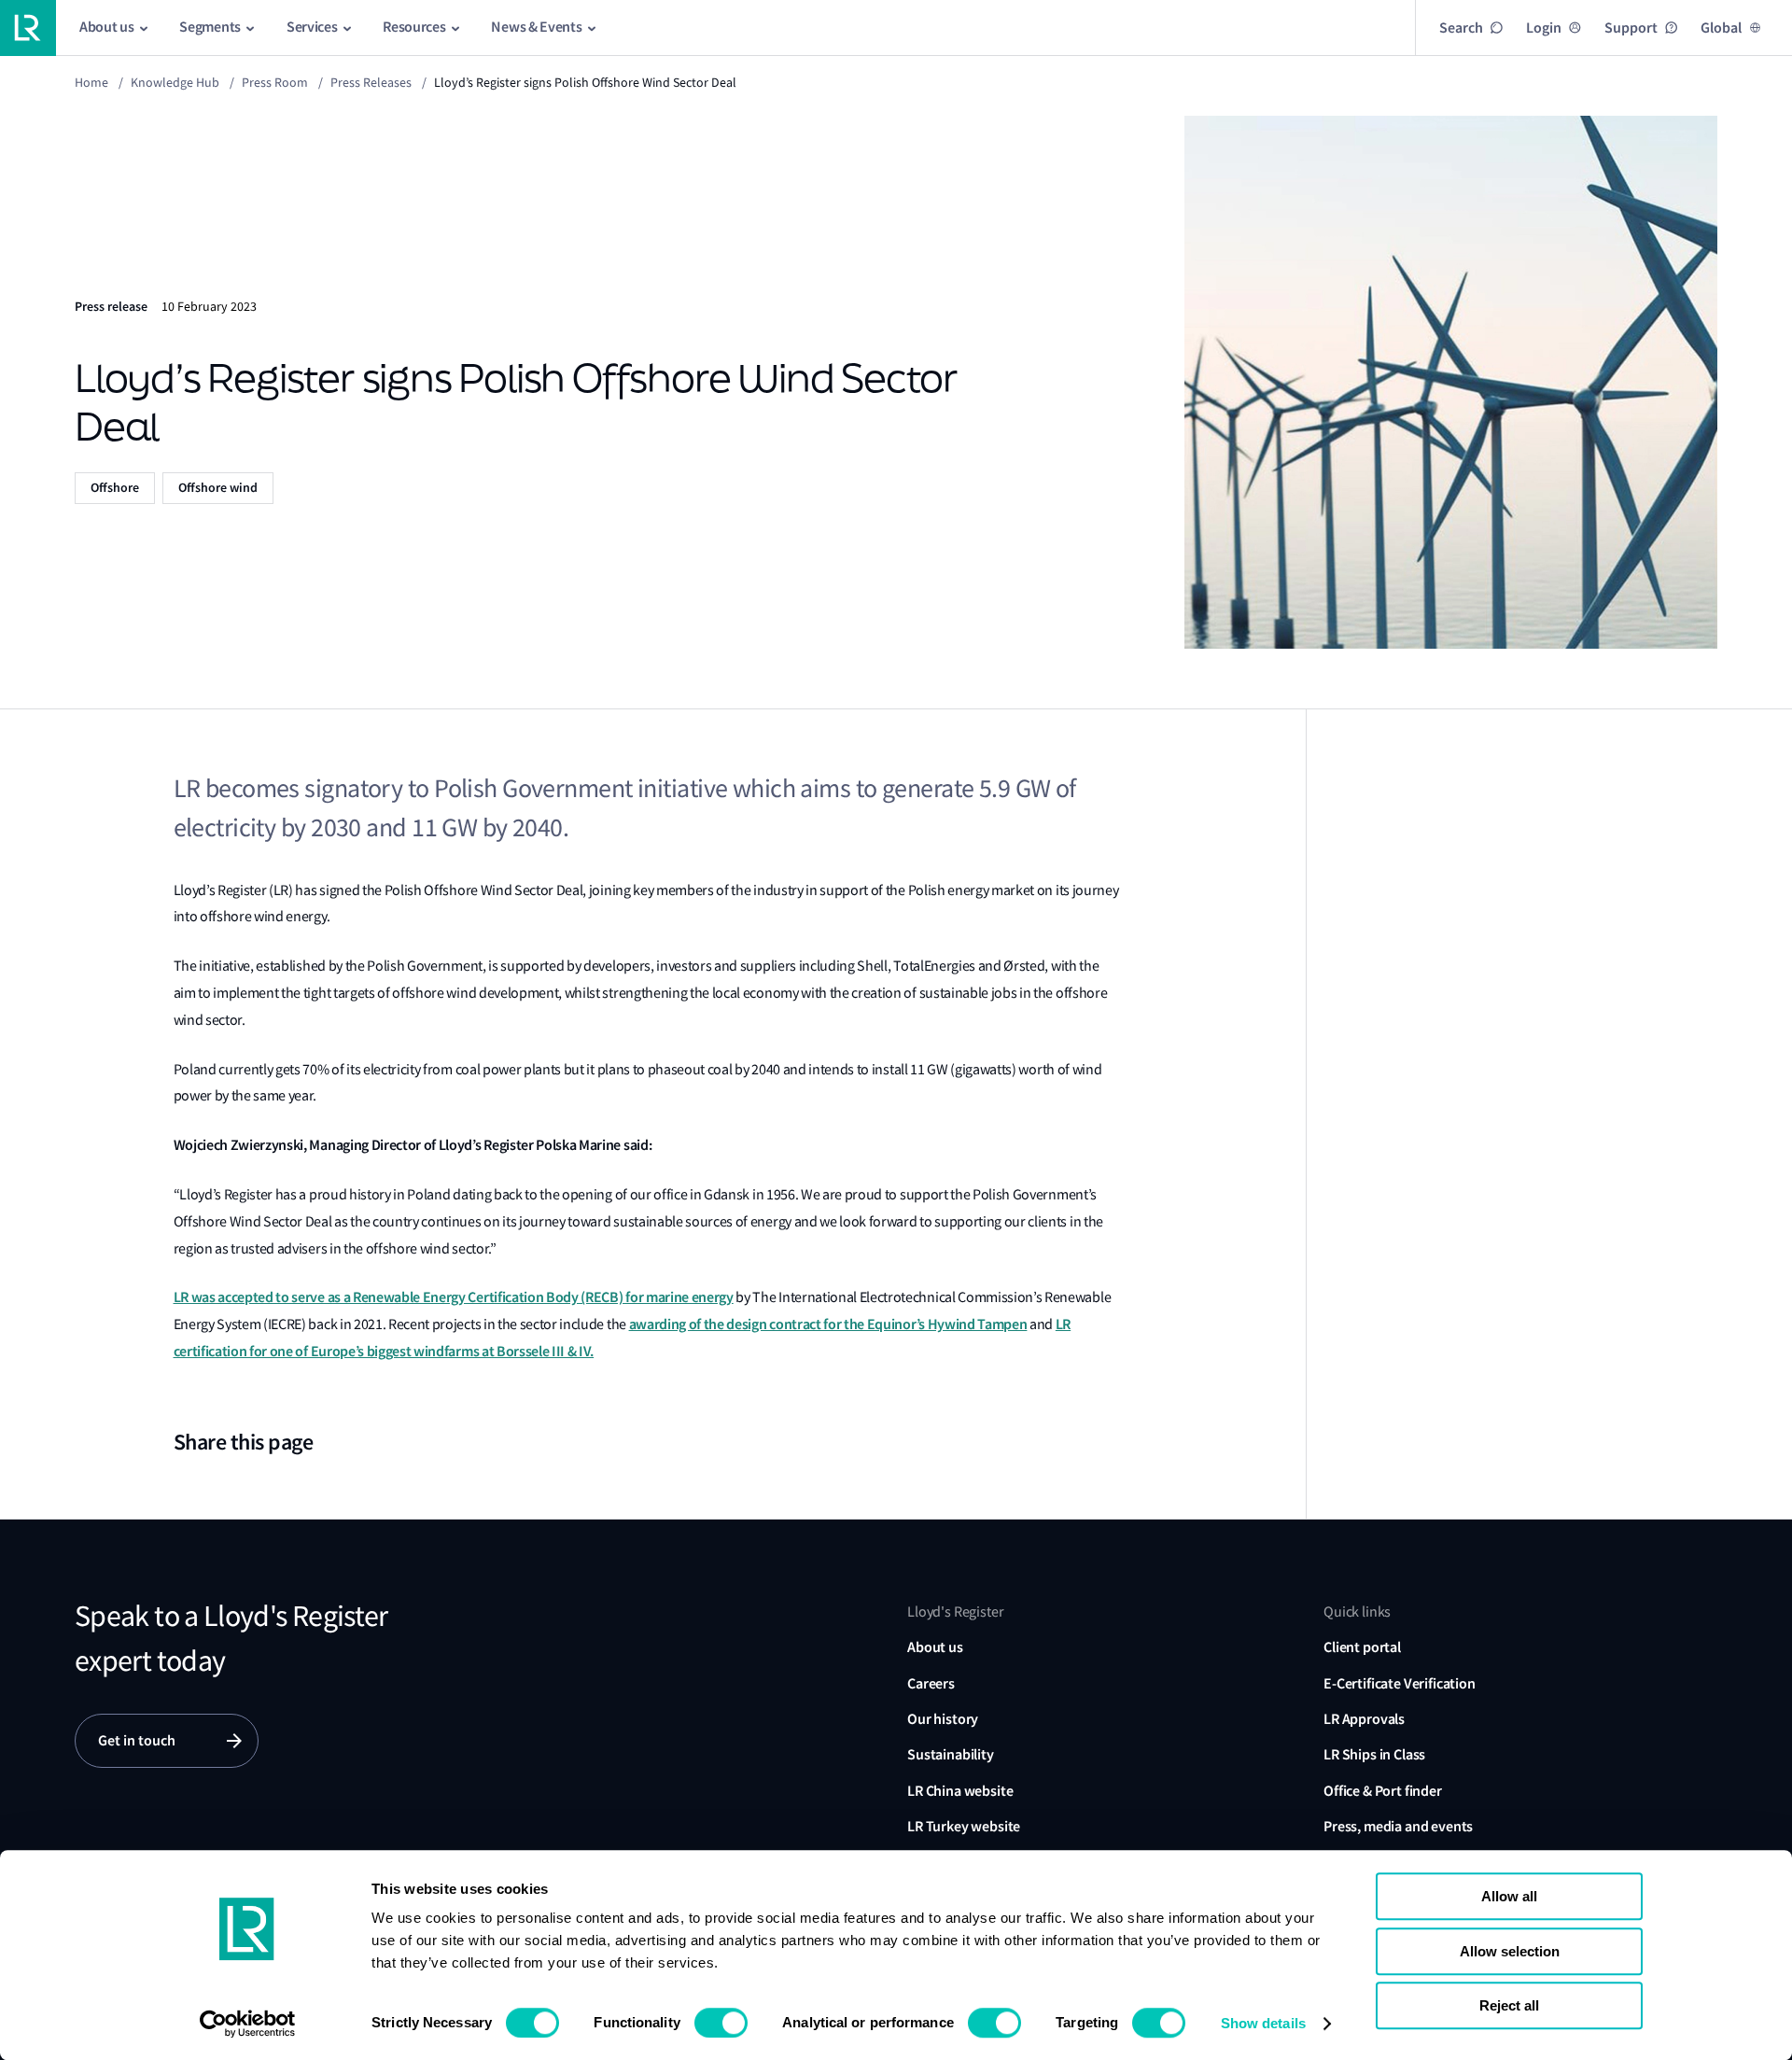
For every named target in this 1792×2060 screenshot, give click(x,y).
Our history (943, 1719)
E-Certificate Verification (1400, 1683)
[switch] (721, 2023)
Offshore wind (218, 488)
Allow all (1509, 1896)
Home (91, 82)
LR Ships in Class (1374, 1754)
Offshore (115, 488)
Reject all (1509, 2005)
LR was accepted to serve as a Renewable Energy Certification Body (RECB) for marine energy (454, 1297)
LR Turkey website (964, 1826)
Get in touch (137, 1740)
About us (935, 1647)
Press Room (275, 82)
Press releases (371, 82)
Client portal (1362, 1647)
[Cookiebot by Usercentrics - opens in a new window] (248, 2024)
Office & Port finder (1383, 1791)
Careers (931, 1683)
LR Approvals (1364, 1719)
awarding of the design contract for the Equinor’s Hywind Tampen (828, 1324)
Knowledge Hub (175, 82)
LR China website (960, 1791)
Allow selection (1510, 1951)
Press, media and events (1398, 1826)
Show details (1263, 2023)
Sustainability (951, 1754)
